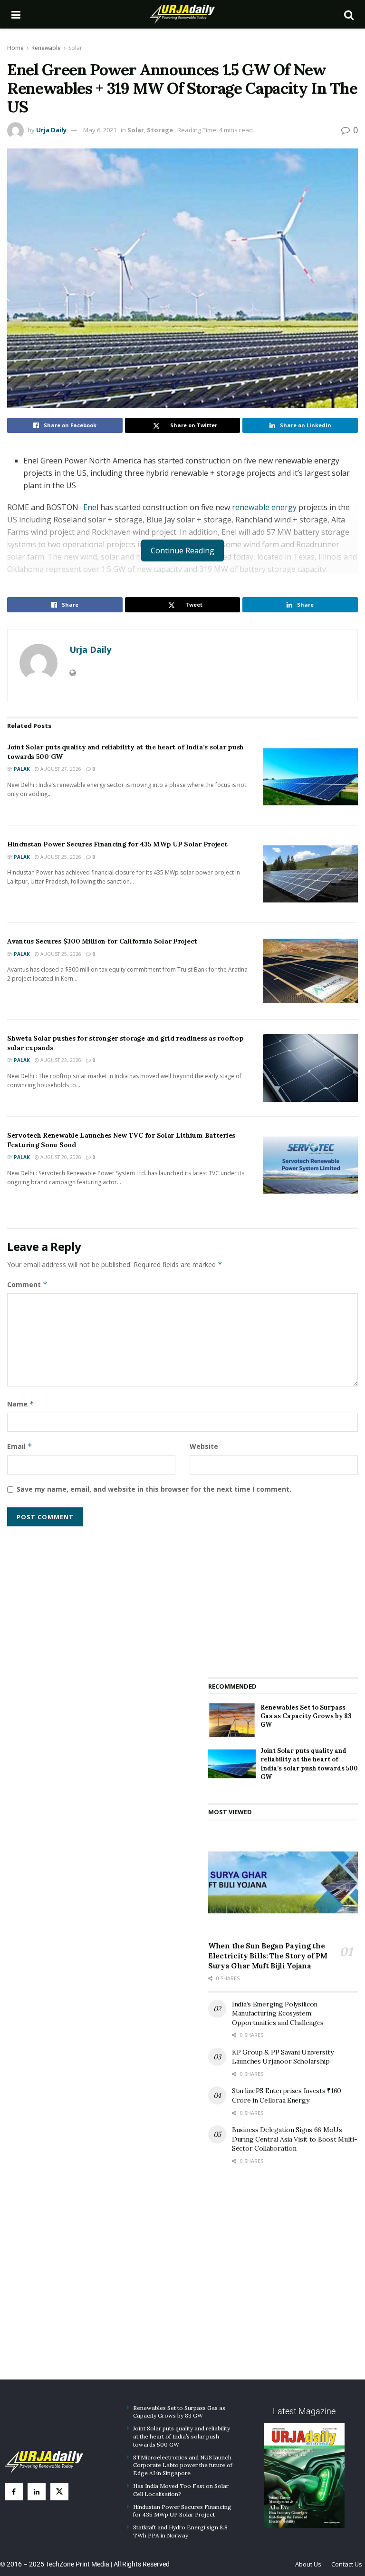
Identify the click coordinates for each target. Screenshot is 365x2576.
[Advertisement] (283, 1595)
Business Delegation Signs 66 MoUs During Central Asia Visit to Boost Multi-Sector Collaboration (295, 2139)
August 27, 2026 (60, 769)
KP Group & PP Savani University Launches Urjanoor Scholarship (283, 2057)
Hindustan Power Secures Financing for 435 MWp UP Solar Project (117, 844)
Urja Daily (51, 130)
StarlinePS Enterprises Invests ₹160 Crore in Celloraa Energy (287, 2095)
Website (204, 1446)
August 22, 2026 (60, 1060)
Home (15, 48)
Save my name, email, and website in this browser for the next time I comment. (154, 1489)
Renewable (46, 48)
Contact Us (347, 2564)
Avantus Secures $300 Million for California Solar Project (102, 941)
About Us (308, 2564)
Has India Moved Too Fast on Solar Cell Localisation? (181, 2490)
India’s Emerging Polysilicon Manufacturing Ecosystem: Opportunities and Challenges (278, 2013)
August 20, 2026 (60, 1157)
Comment (27, 1284)
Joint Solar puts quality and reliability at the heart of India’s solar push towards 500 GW (309, 1764)
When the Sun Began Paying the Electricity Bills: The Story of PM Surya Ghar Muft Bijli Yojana (268, 1956)
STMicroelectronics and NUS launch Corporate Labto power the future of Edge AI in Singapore (183, 2465)
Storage (160, 130)
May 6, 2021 (100, 130)
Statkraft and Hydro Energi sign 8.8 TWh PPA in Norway (180, 2531)
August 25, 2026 (60, 857)
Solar (75, 48)
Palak (22, 769)
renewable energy (265, 507)
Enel (91, 507)
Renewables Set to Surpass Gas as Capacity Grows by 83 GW (306, 1716)
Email (20, 1446)
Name (21, 1404)
